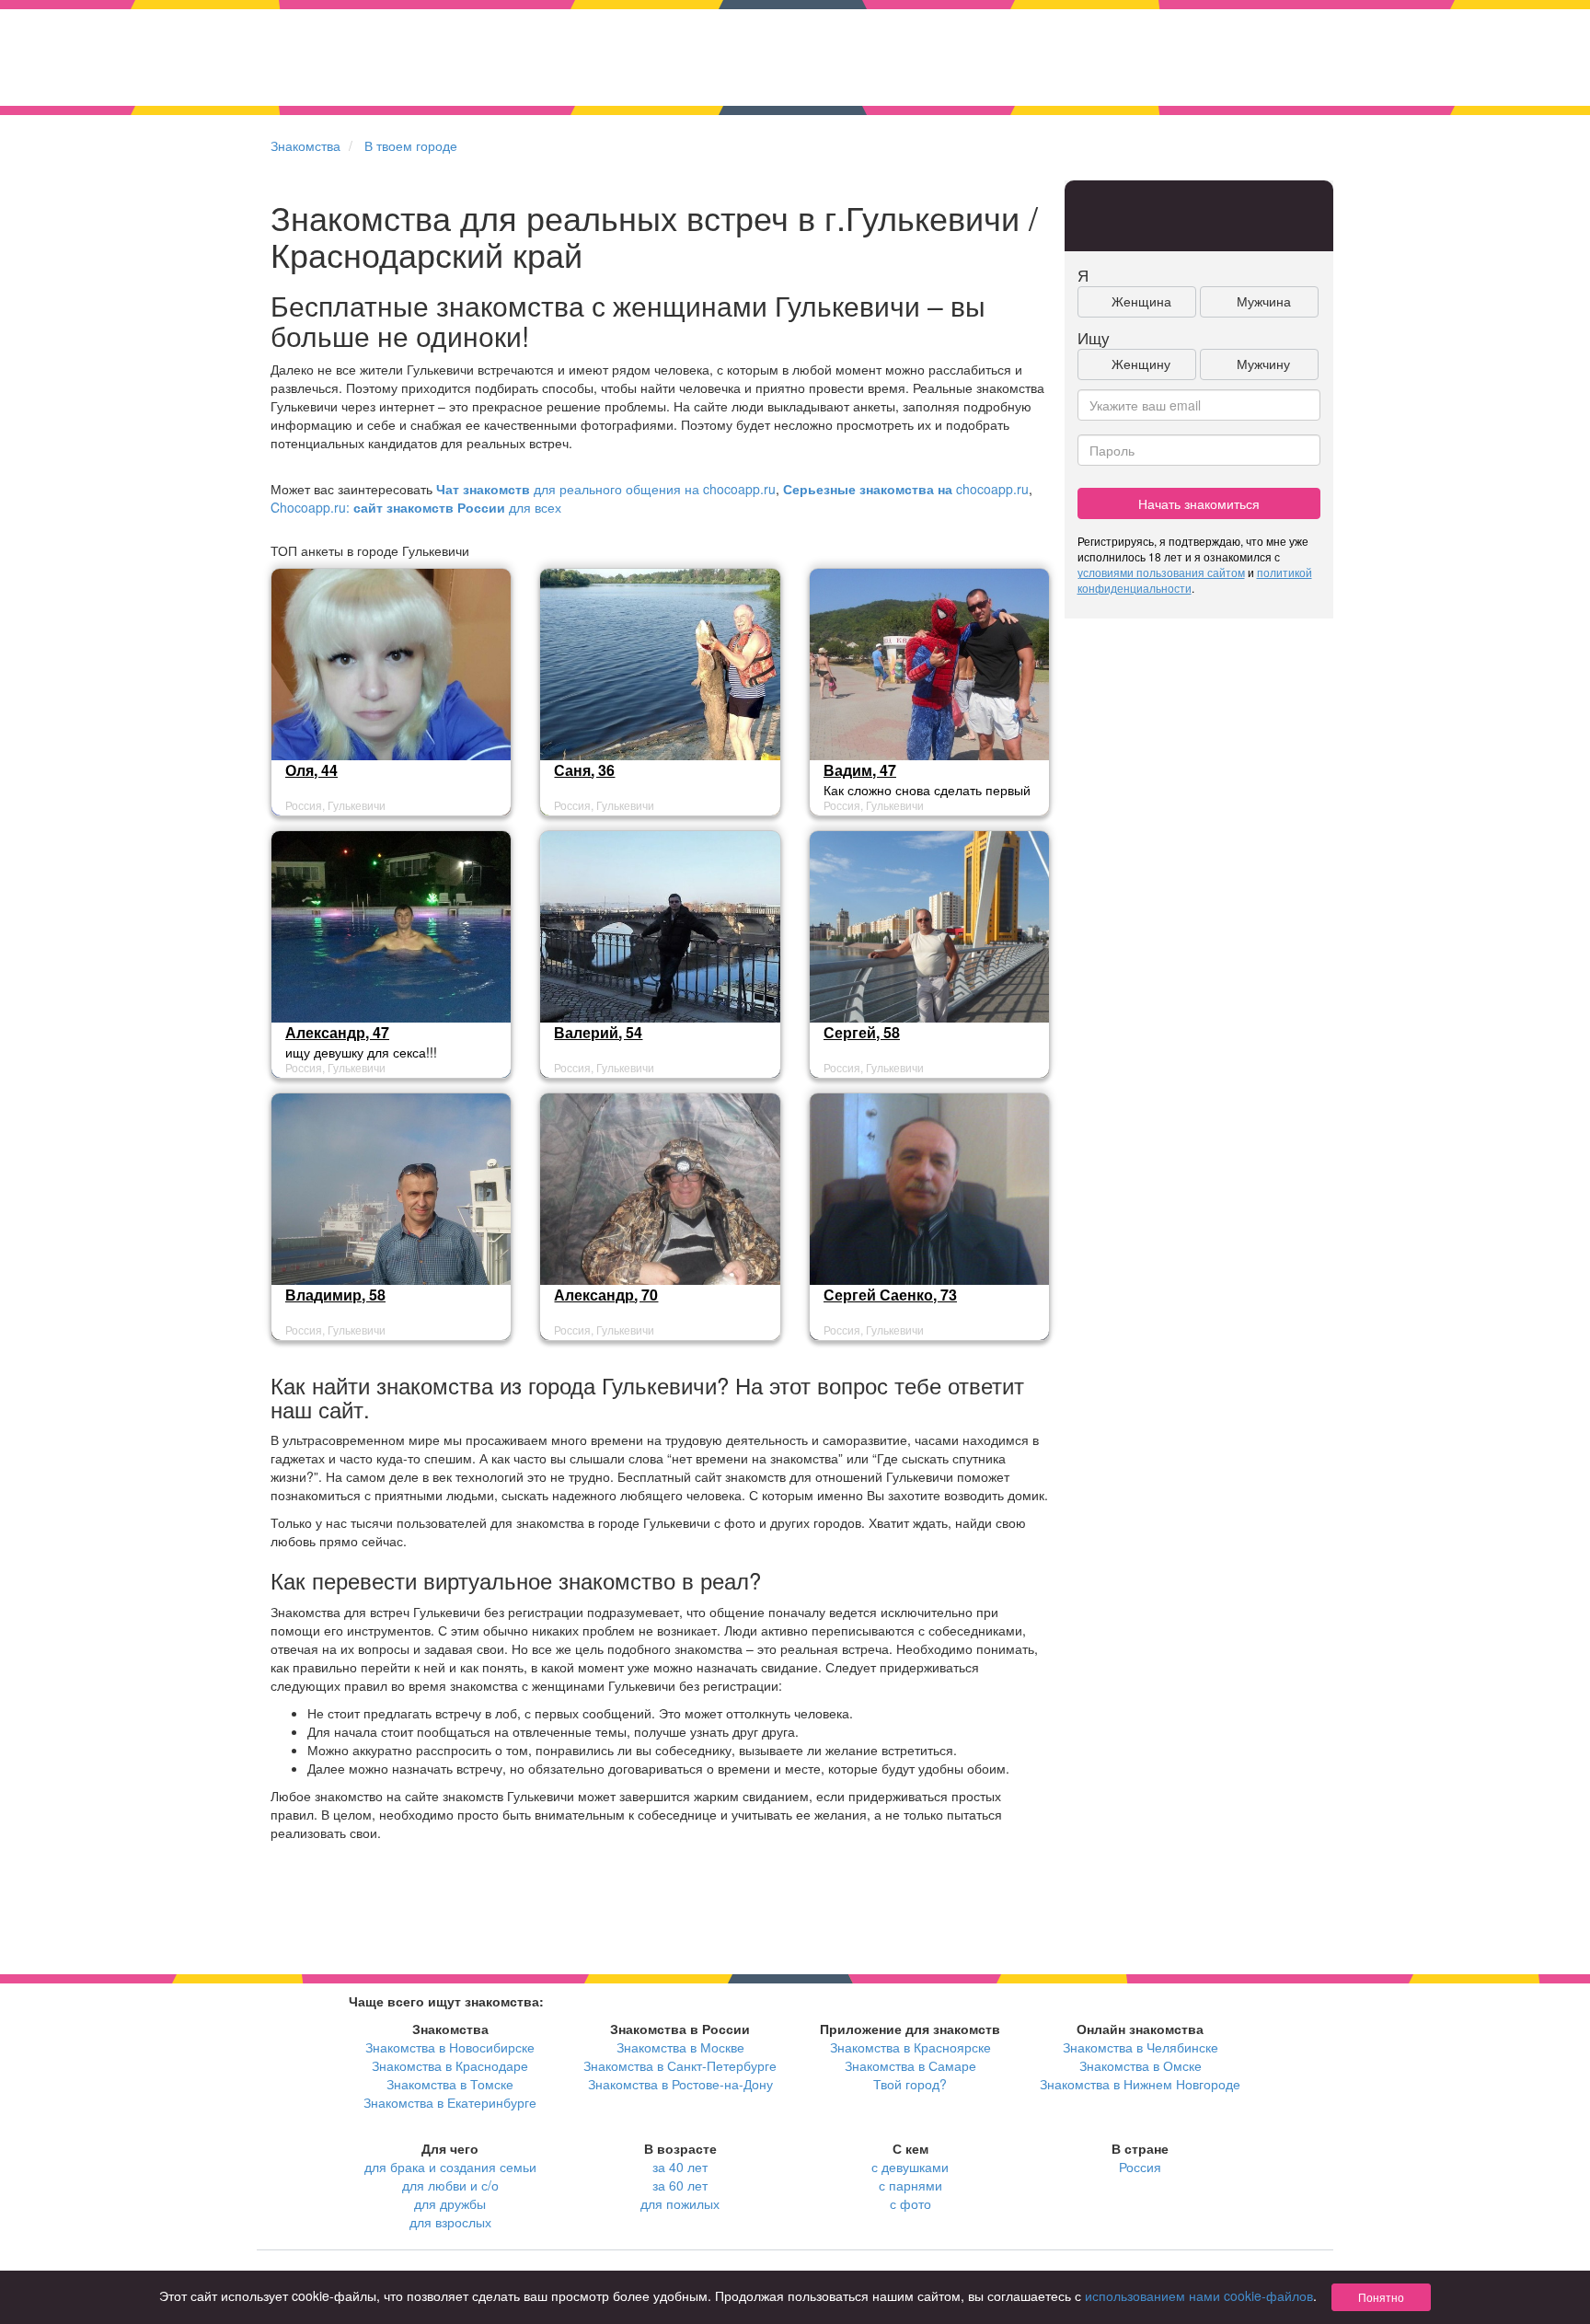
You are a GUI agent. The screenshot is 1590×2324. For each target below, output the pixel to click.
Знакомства (305, 145)
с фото (910, 2203)
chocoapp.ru (906, 489)
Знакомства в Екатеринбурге (450, 2102)
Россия (1140, 2167)
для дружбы (450, 2203)
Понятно (1381, 2297)
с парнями (910, 2185)
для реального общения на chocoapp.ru (606, 489)
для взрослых (450, 2222)
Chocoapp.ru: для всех (416, 507)
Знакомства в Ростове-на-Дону (680, 2084)
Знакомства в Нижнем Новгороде (1140, 2084)
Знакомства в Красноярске (910, 2047)
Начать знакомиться (1199, 503)
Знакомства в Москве (680, 2047)
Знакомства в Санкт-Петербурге (680, 2065)
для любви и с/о (450, 2185)
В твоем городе (411, 145)
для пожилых (680, 2203)
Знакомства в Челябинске (1141, 2047)
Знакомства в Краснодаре (450, 2065)
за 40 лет (680, 2167)
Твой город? (910, 2084)
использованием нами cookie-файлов (1199, 2295)
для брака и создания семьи (450, 2167)
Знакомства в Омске (1141, 2065)
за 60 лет (680, 2185)
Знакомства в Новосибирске (450, 2047)
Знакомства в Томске (450, 2084)
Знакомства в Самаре (910, 2065)
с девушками (910, 2167)
